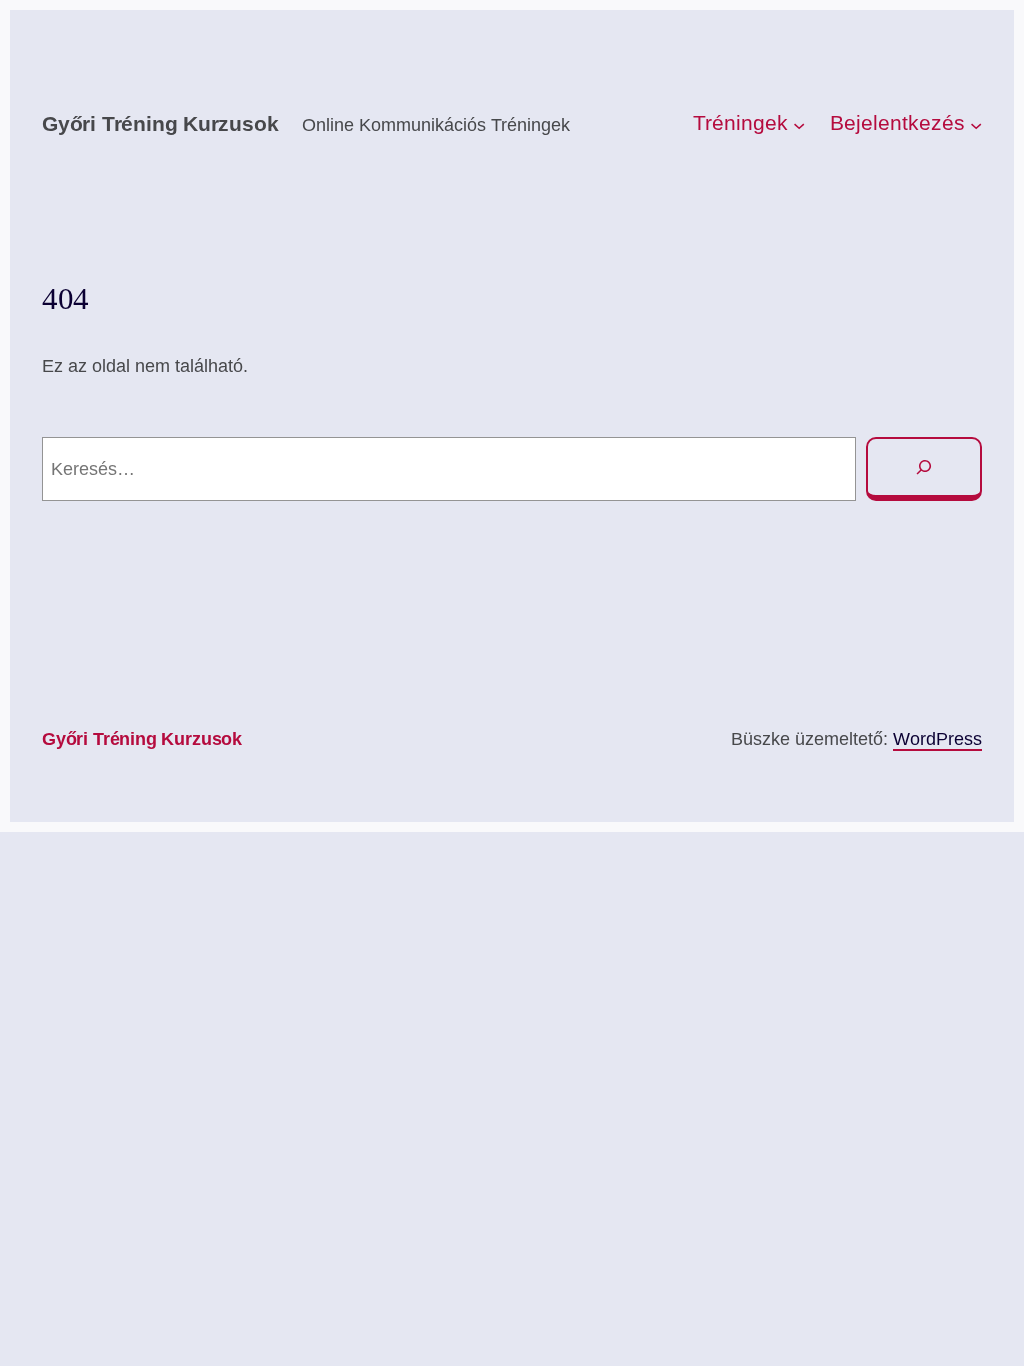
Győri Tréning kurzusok (160, 123)
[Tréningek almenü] (799, 125)
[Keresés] (924, 469)
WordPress (937, 738)
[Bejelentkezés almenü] (976, 125)
